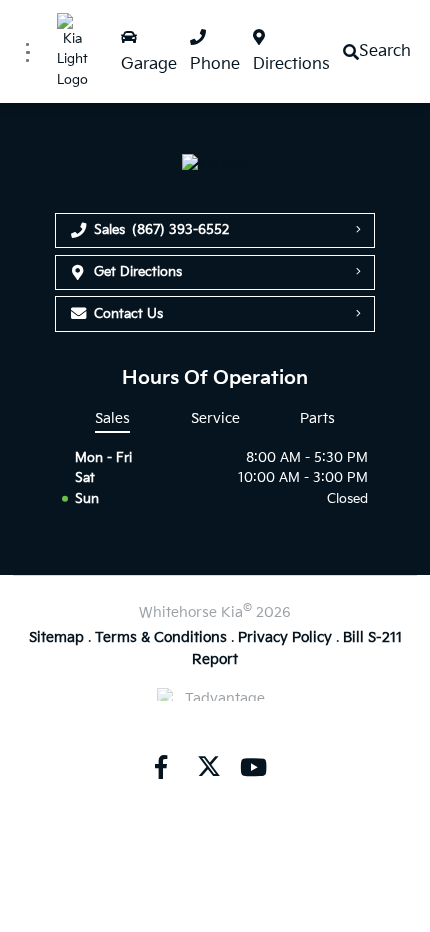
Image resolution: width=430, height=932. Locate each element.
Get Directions (138, 272)
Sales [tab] (112, 418)
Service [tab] (215, 418)
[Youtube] (253, 767)
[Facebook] (160, 767)
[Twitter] (207, 767)
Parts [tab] (317, 418)
